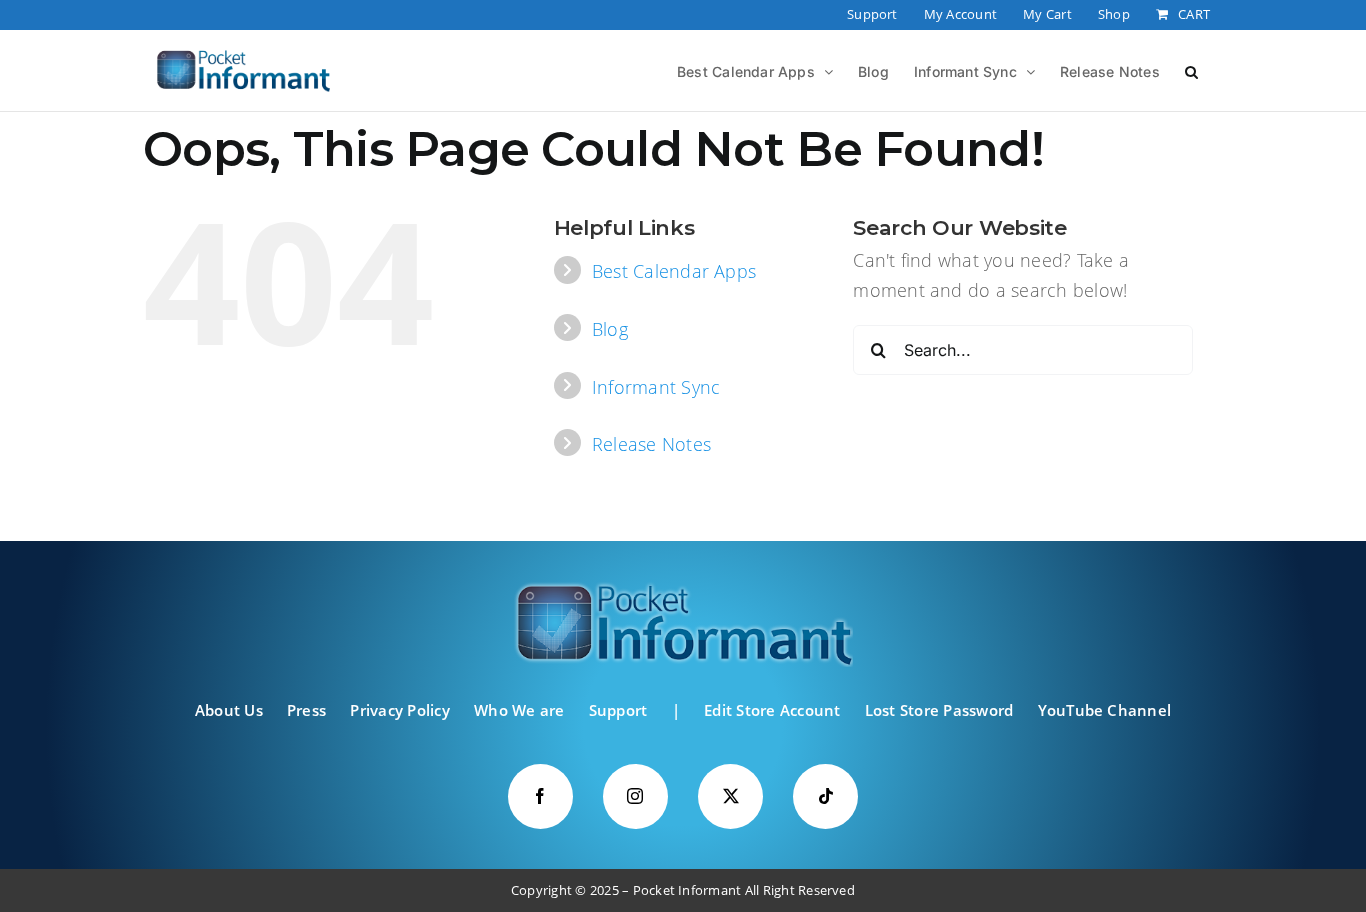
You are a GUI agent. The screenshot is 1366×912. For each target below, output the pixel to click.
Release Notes (651, 444)
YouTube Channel (1105, 710)
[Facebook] (540, 796)
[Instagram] (635, 796)
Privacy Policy (399, 710)
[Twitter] (730, 796)
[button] (1191, 70)
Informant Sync (656, 387)
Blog (610, 329)
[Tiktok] (825, 796)
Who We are (519, 710)
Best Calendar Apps (674, 271)
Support (618, 710)
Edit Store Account (772, 710)
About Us (229, 710)
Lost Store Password (939, 710)
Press (306, 710)
